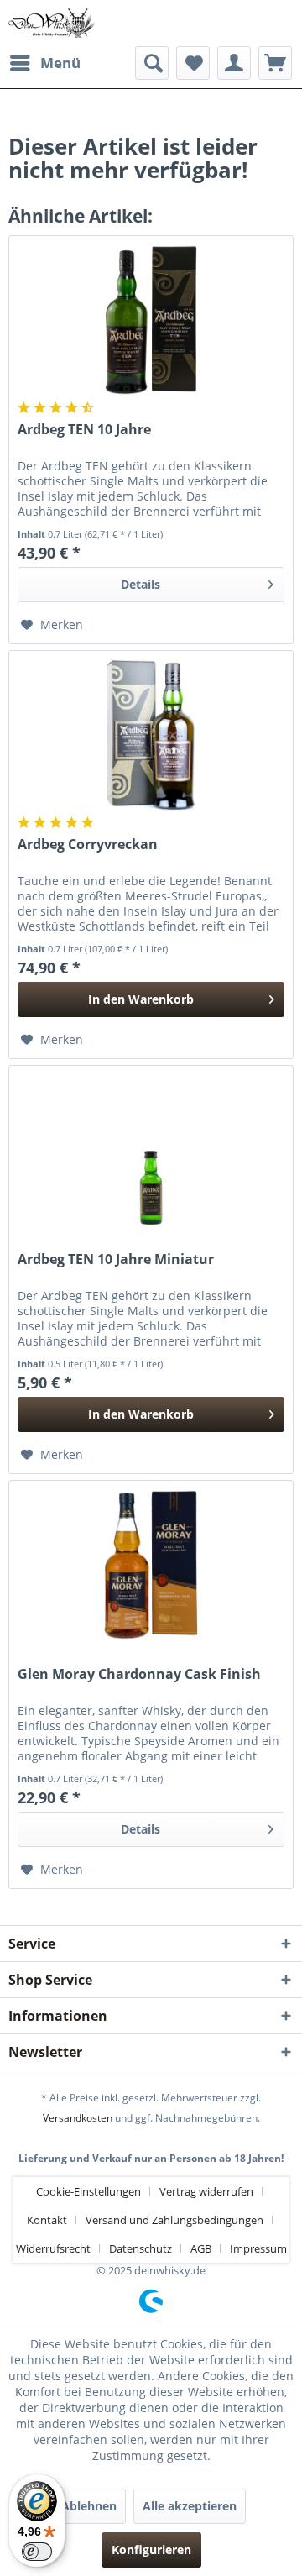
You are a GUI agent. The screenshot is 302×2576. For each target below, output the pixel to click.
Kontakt (47, 2220)
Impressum (258, 2248)
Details (141, 584)
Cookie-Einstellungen (89, 2191)
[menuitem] (44, 63)
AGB (201, 2248)
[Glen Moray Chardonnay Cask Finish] (151, 1565)
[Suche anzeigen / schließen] (152, 63)
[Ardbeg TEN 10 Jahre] (151, 320)
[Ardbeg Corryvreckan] (151, 735)
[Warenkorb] (275, 63)
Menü (60, 63)
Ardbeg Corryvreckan (88, 845)
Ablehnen (89, 2506)
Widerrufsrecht (53, 2248)
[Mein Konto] (234, 63)
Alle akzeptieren (190, 2506)
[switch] (37, 2552)
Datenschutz (141, 2248)
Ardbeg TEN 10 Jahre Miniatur (116, 1259)
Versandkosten (78, 2118)
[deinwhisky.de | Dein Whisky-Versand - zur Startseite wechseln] (52, 23)
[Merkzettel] (193, 63)
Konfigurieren (151, 2550)
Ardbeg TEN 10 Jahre (84, 430)
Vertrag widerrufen (206, 2191)
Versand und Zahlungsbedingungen (174, 2220)
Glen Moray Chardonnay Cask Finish (139, 1674)
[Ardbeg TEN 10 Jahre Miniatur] (151, 1150)
